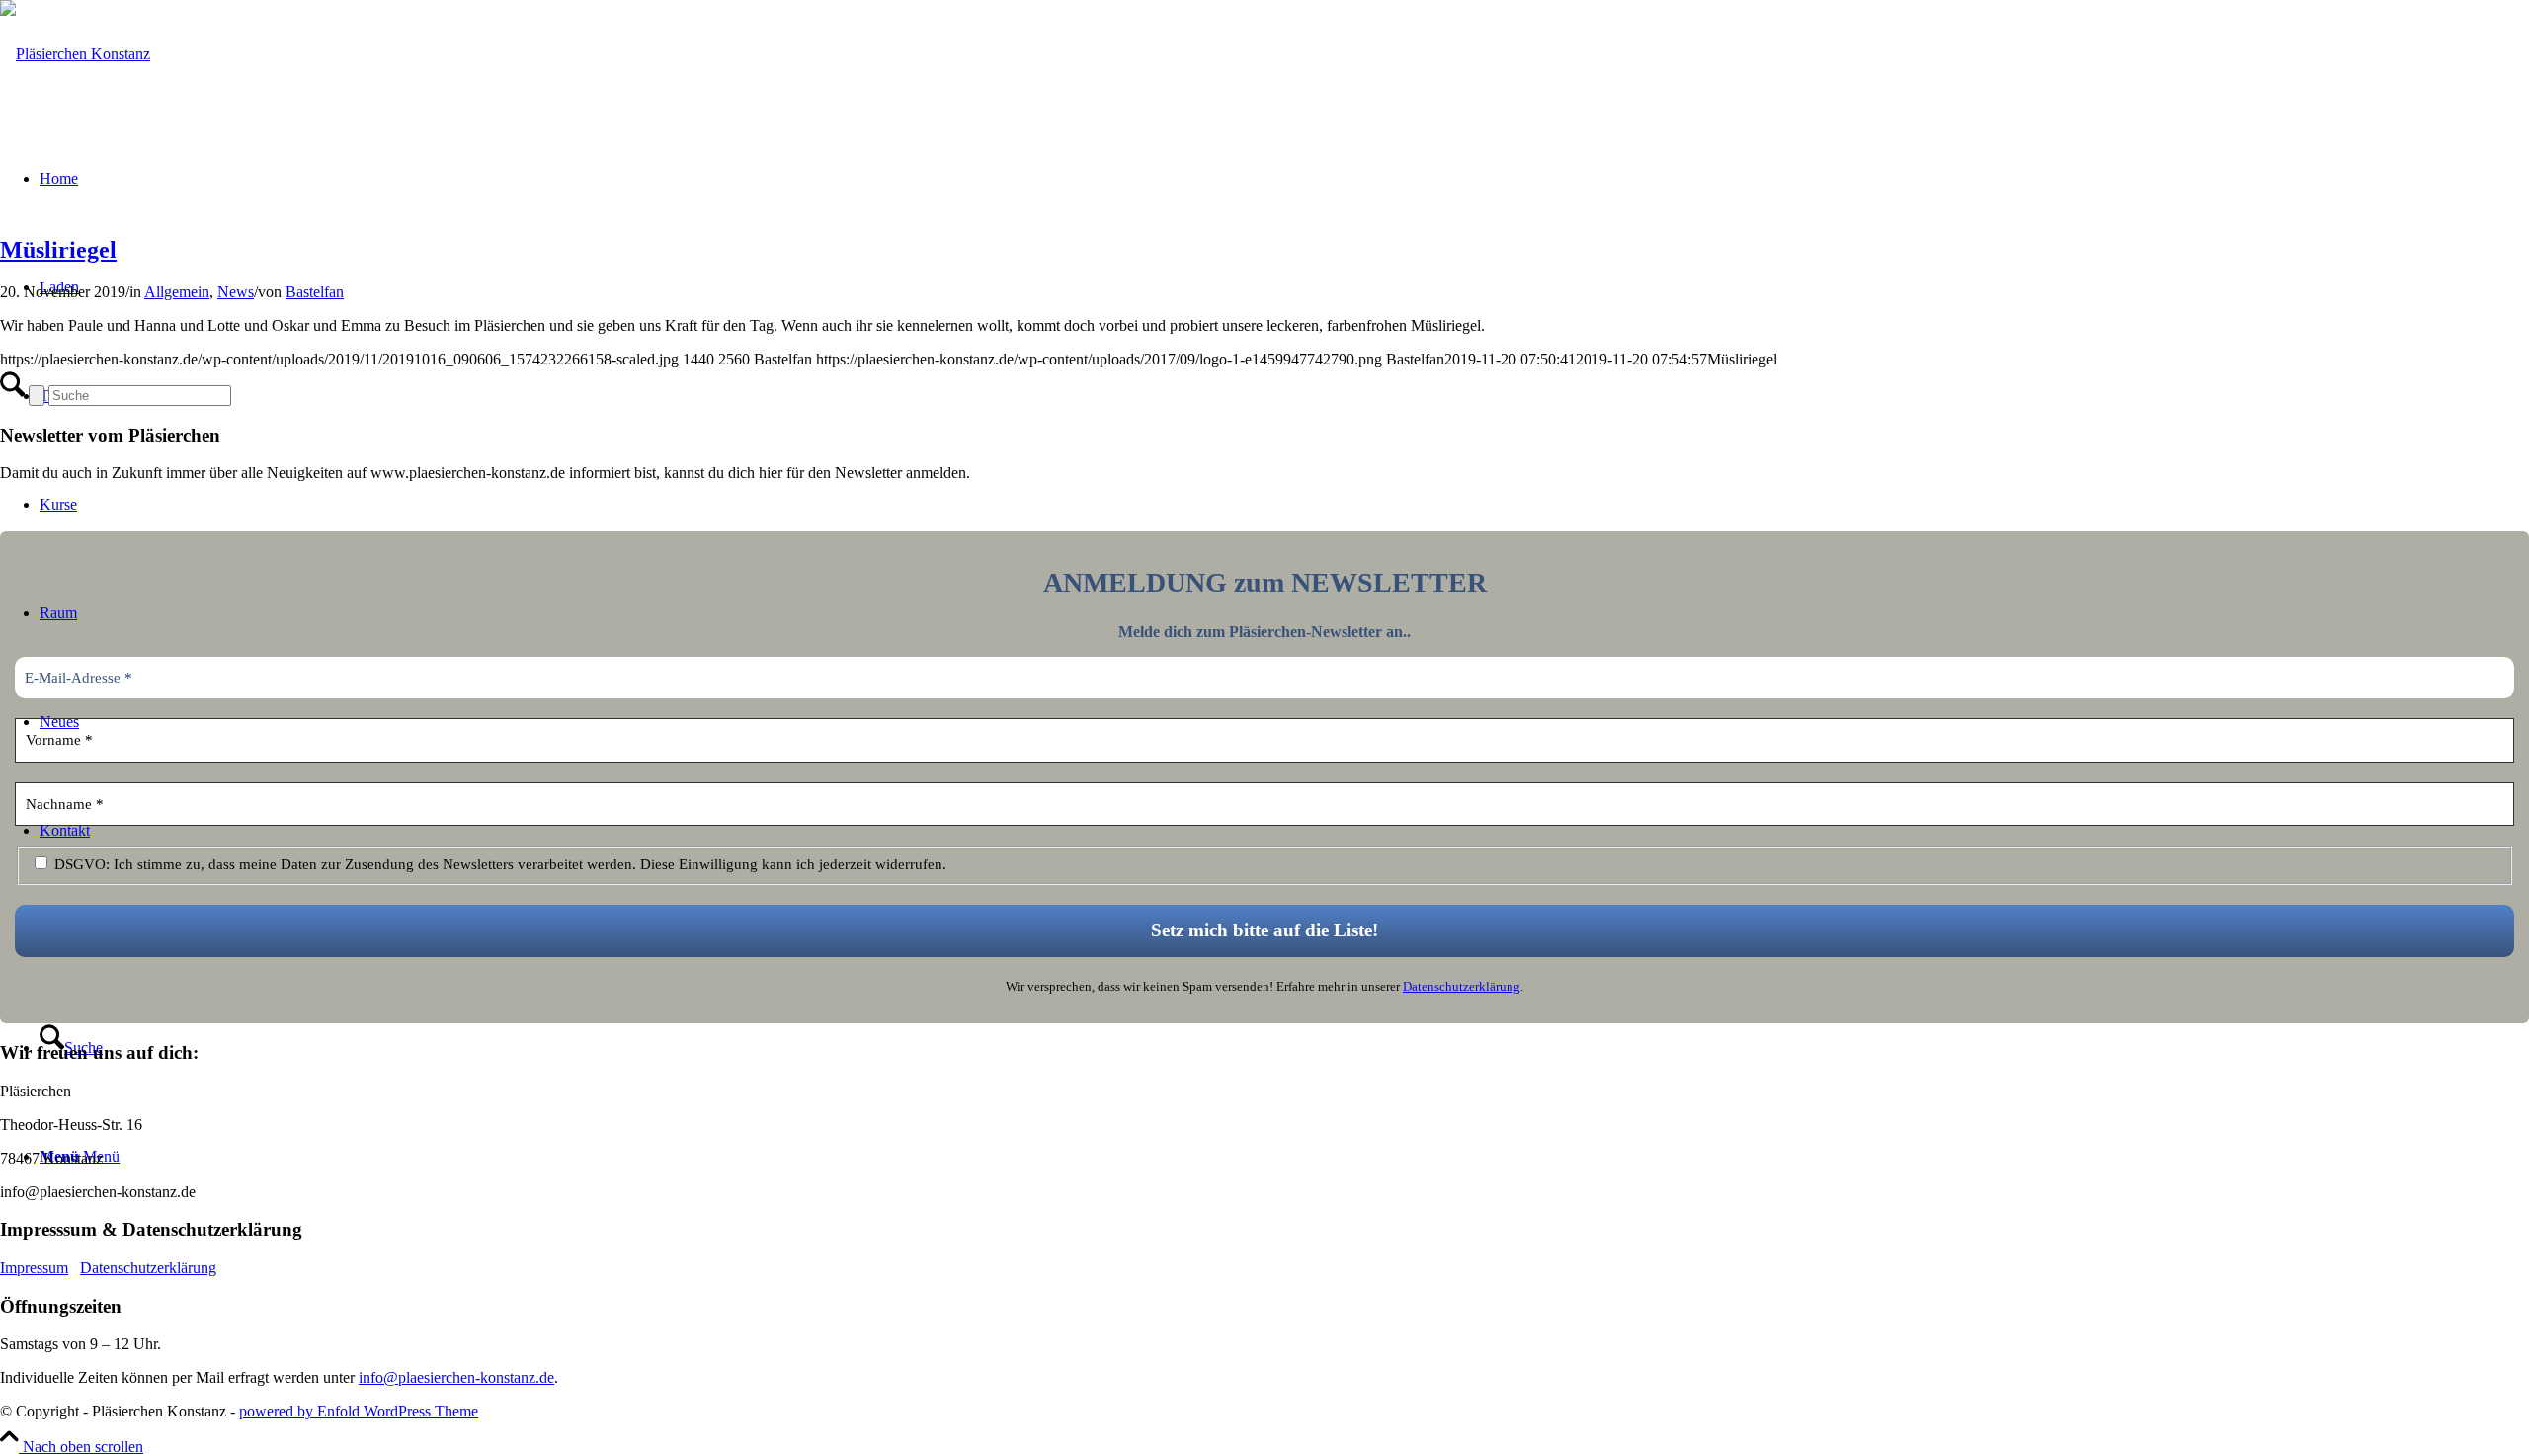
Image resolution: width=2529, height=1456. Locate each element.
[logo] (75, 54)
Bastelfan (315, 292)
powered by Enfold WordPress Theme (359, 1411)
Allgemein (177, 292)
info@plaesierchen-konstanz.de (456, 1377)
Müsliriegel (58, 250)
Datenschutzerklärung (1462, 986)
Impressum (34, 1268)
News (236, 292)
